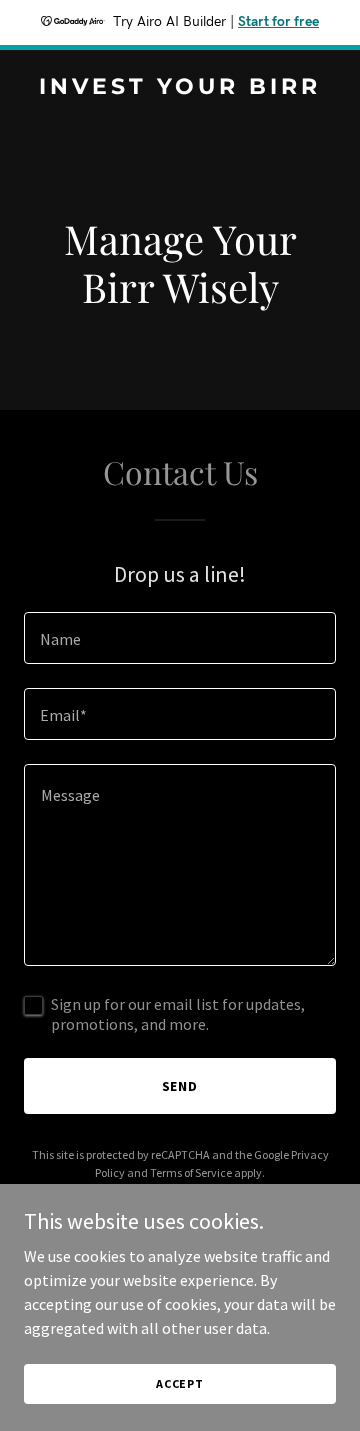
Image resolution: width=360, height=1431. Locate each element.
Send (180, 1086)
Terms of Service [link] (191, 1172)
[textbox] (180, 638)
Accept (180, 1383)
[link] (180, 88)
